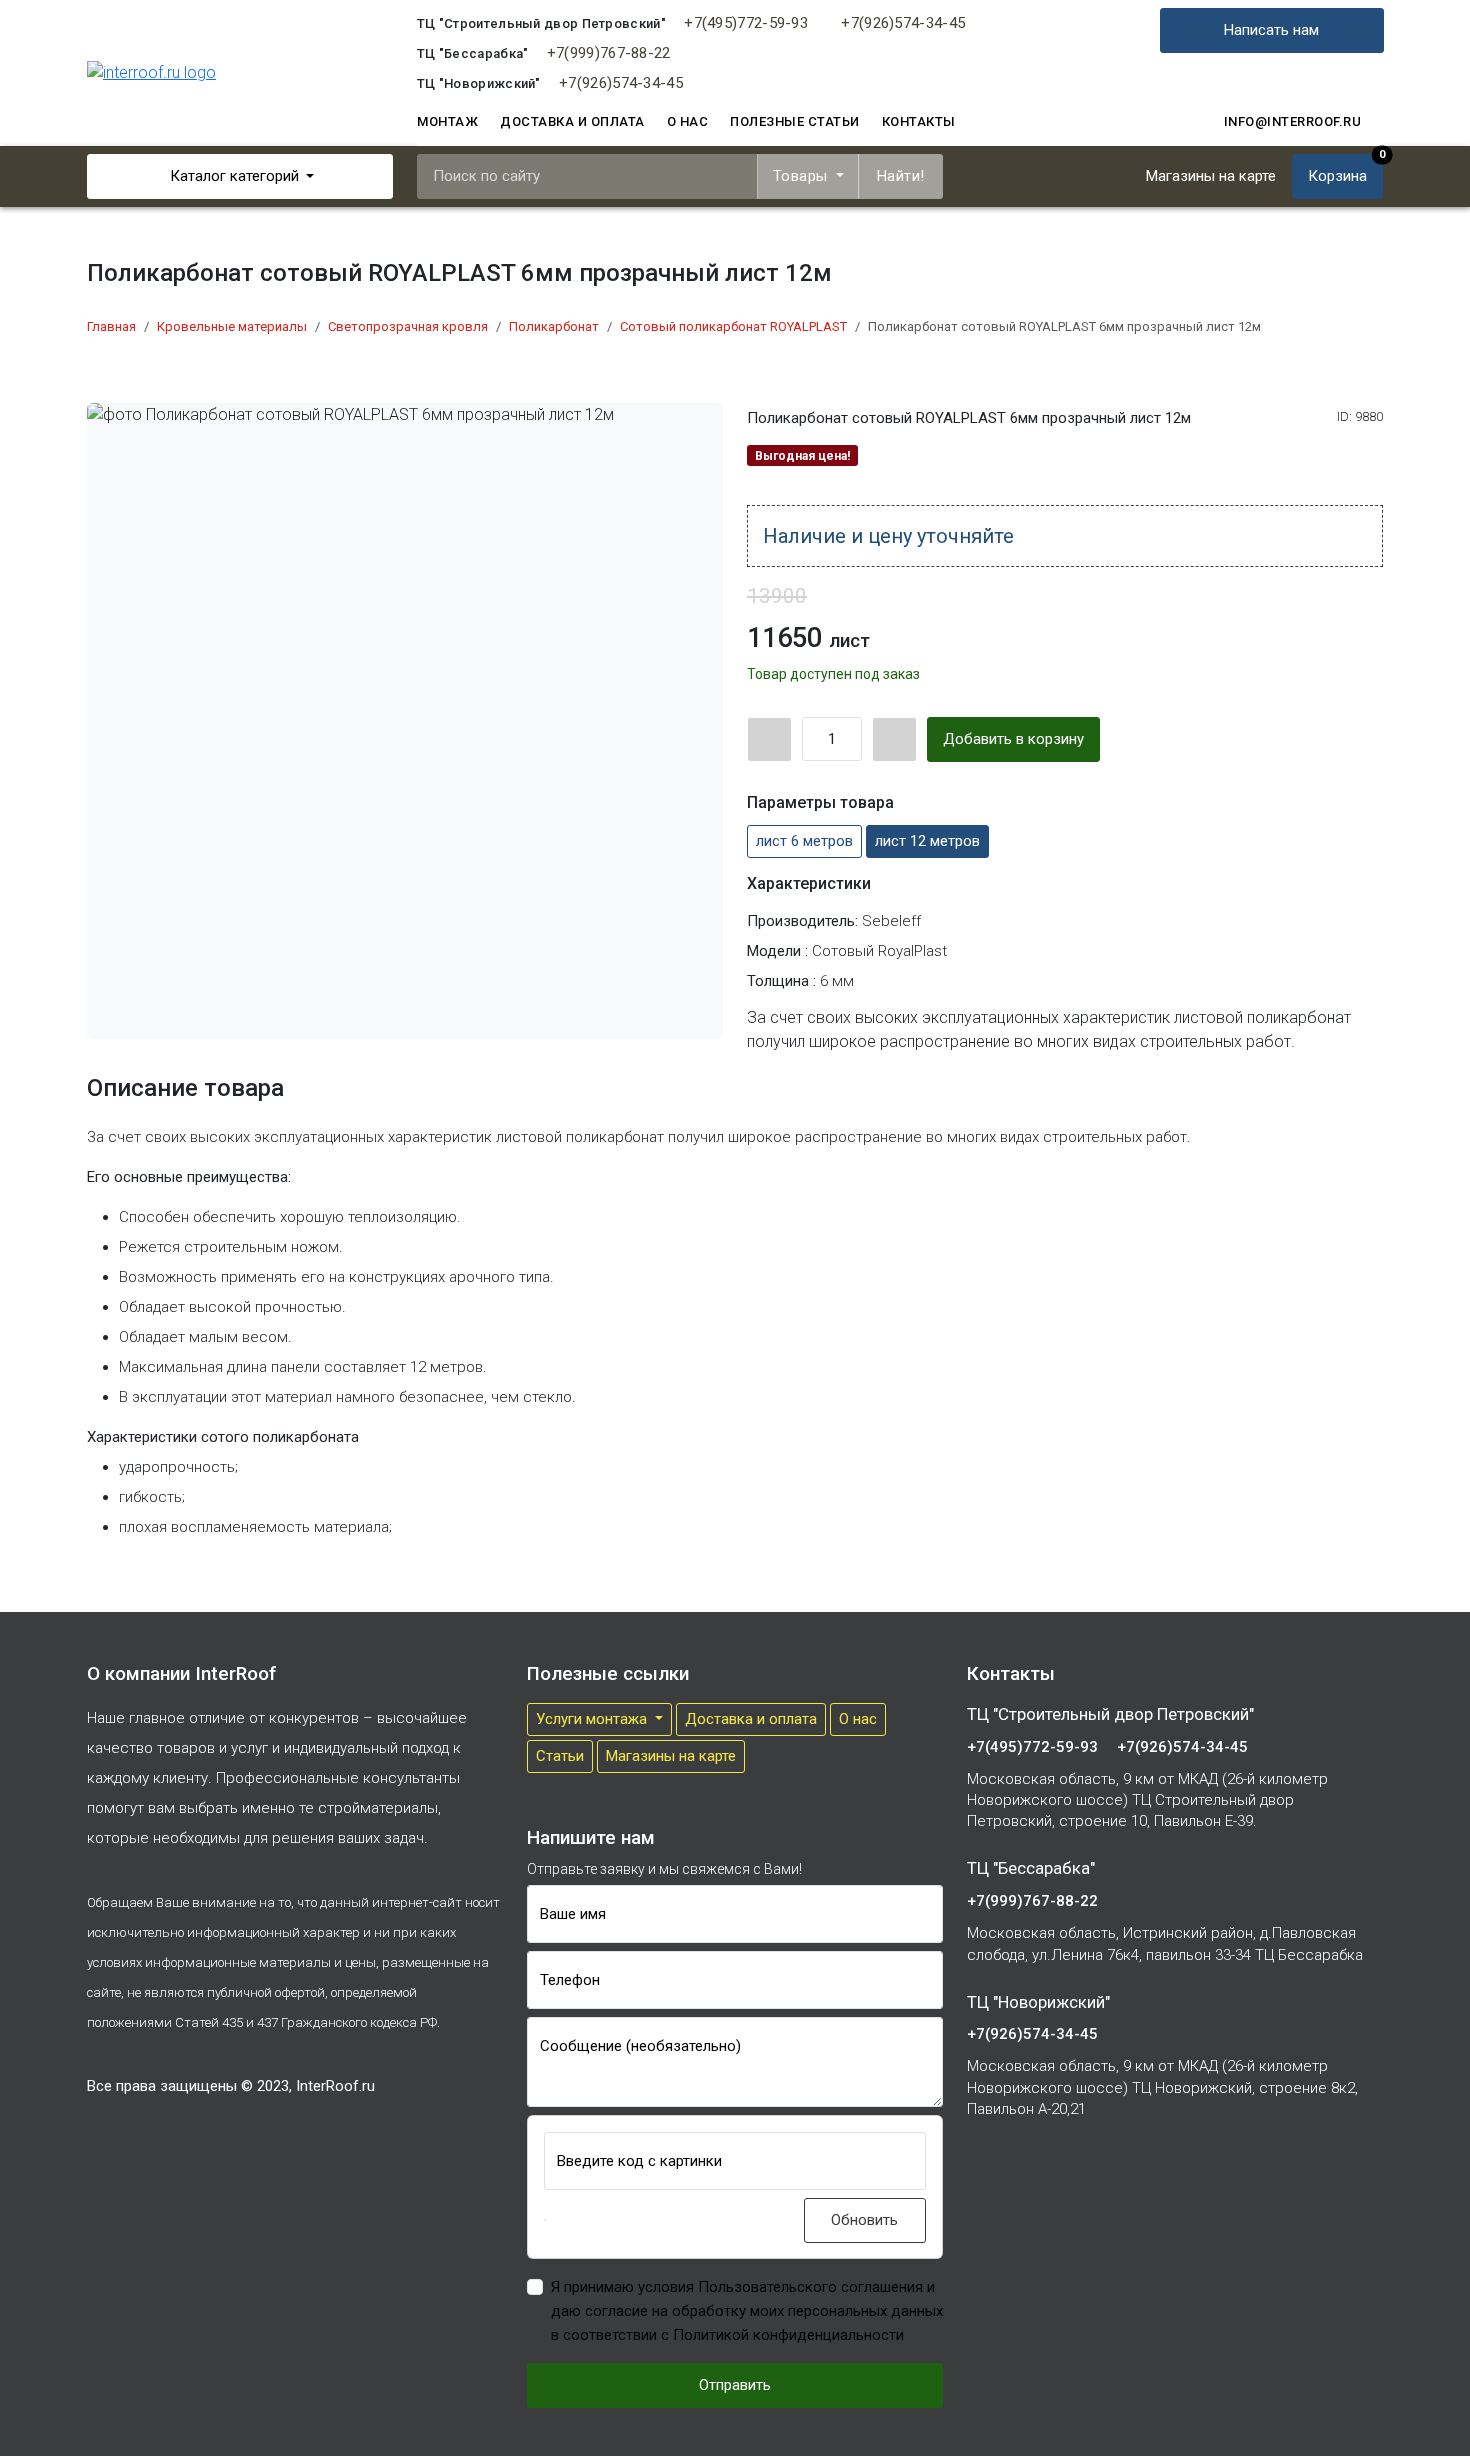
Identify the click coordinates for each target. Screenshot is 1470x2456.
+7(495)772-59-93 (746, 23)
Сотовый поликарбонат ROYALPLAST (733, 326)
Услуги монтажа (593, 1719)
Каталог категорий (234, 176)
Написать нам (1271, 30)
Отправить (735, 2385)
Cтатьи (560, 1756)
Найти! (901, 176)
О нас (688, 121)
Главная (111, 326)
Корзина (1345, 169)
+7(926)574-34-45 (903, 23)
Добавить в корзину (1013, 739)
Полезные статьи (795, 121)
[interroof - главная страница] (151, 72)
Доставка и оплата (572, 121)
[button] (545, 2220)
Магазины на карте (671, 1756)
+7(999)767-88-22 (609, 53)
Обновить (864, 2220)
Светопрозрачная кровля (408, 326)
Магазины (1211, 176)
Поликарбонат (554, 326)
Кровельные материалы (232, 326)
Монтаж (447, 121)
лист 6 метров (804, 841)
